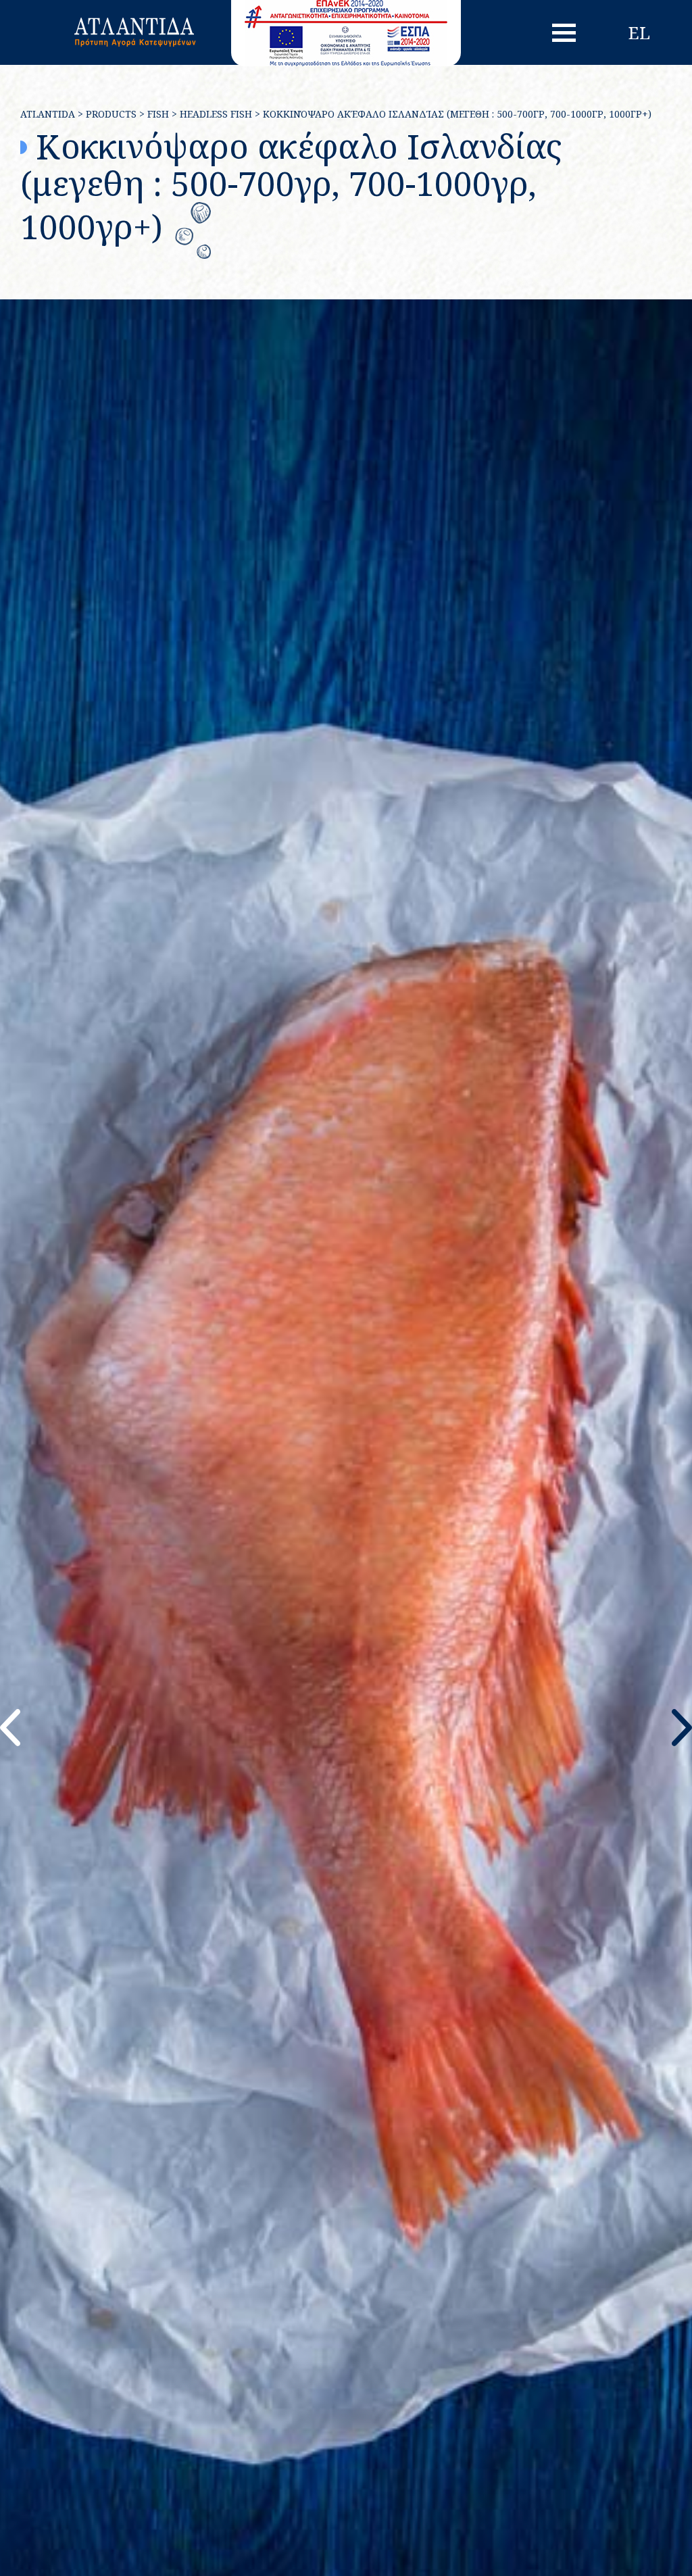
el (639, 32)
